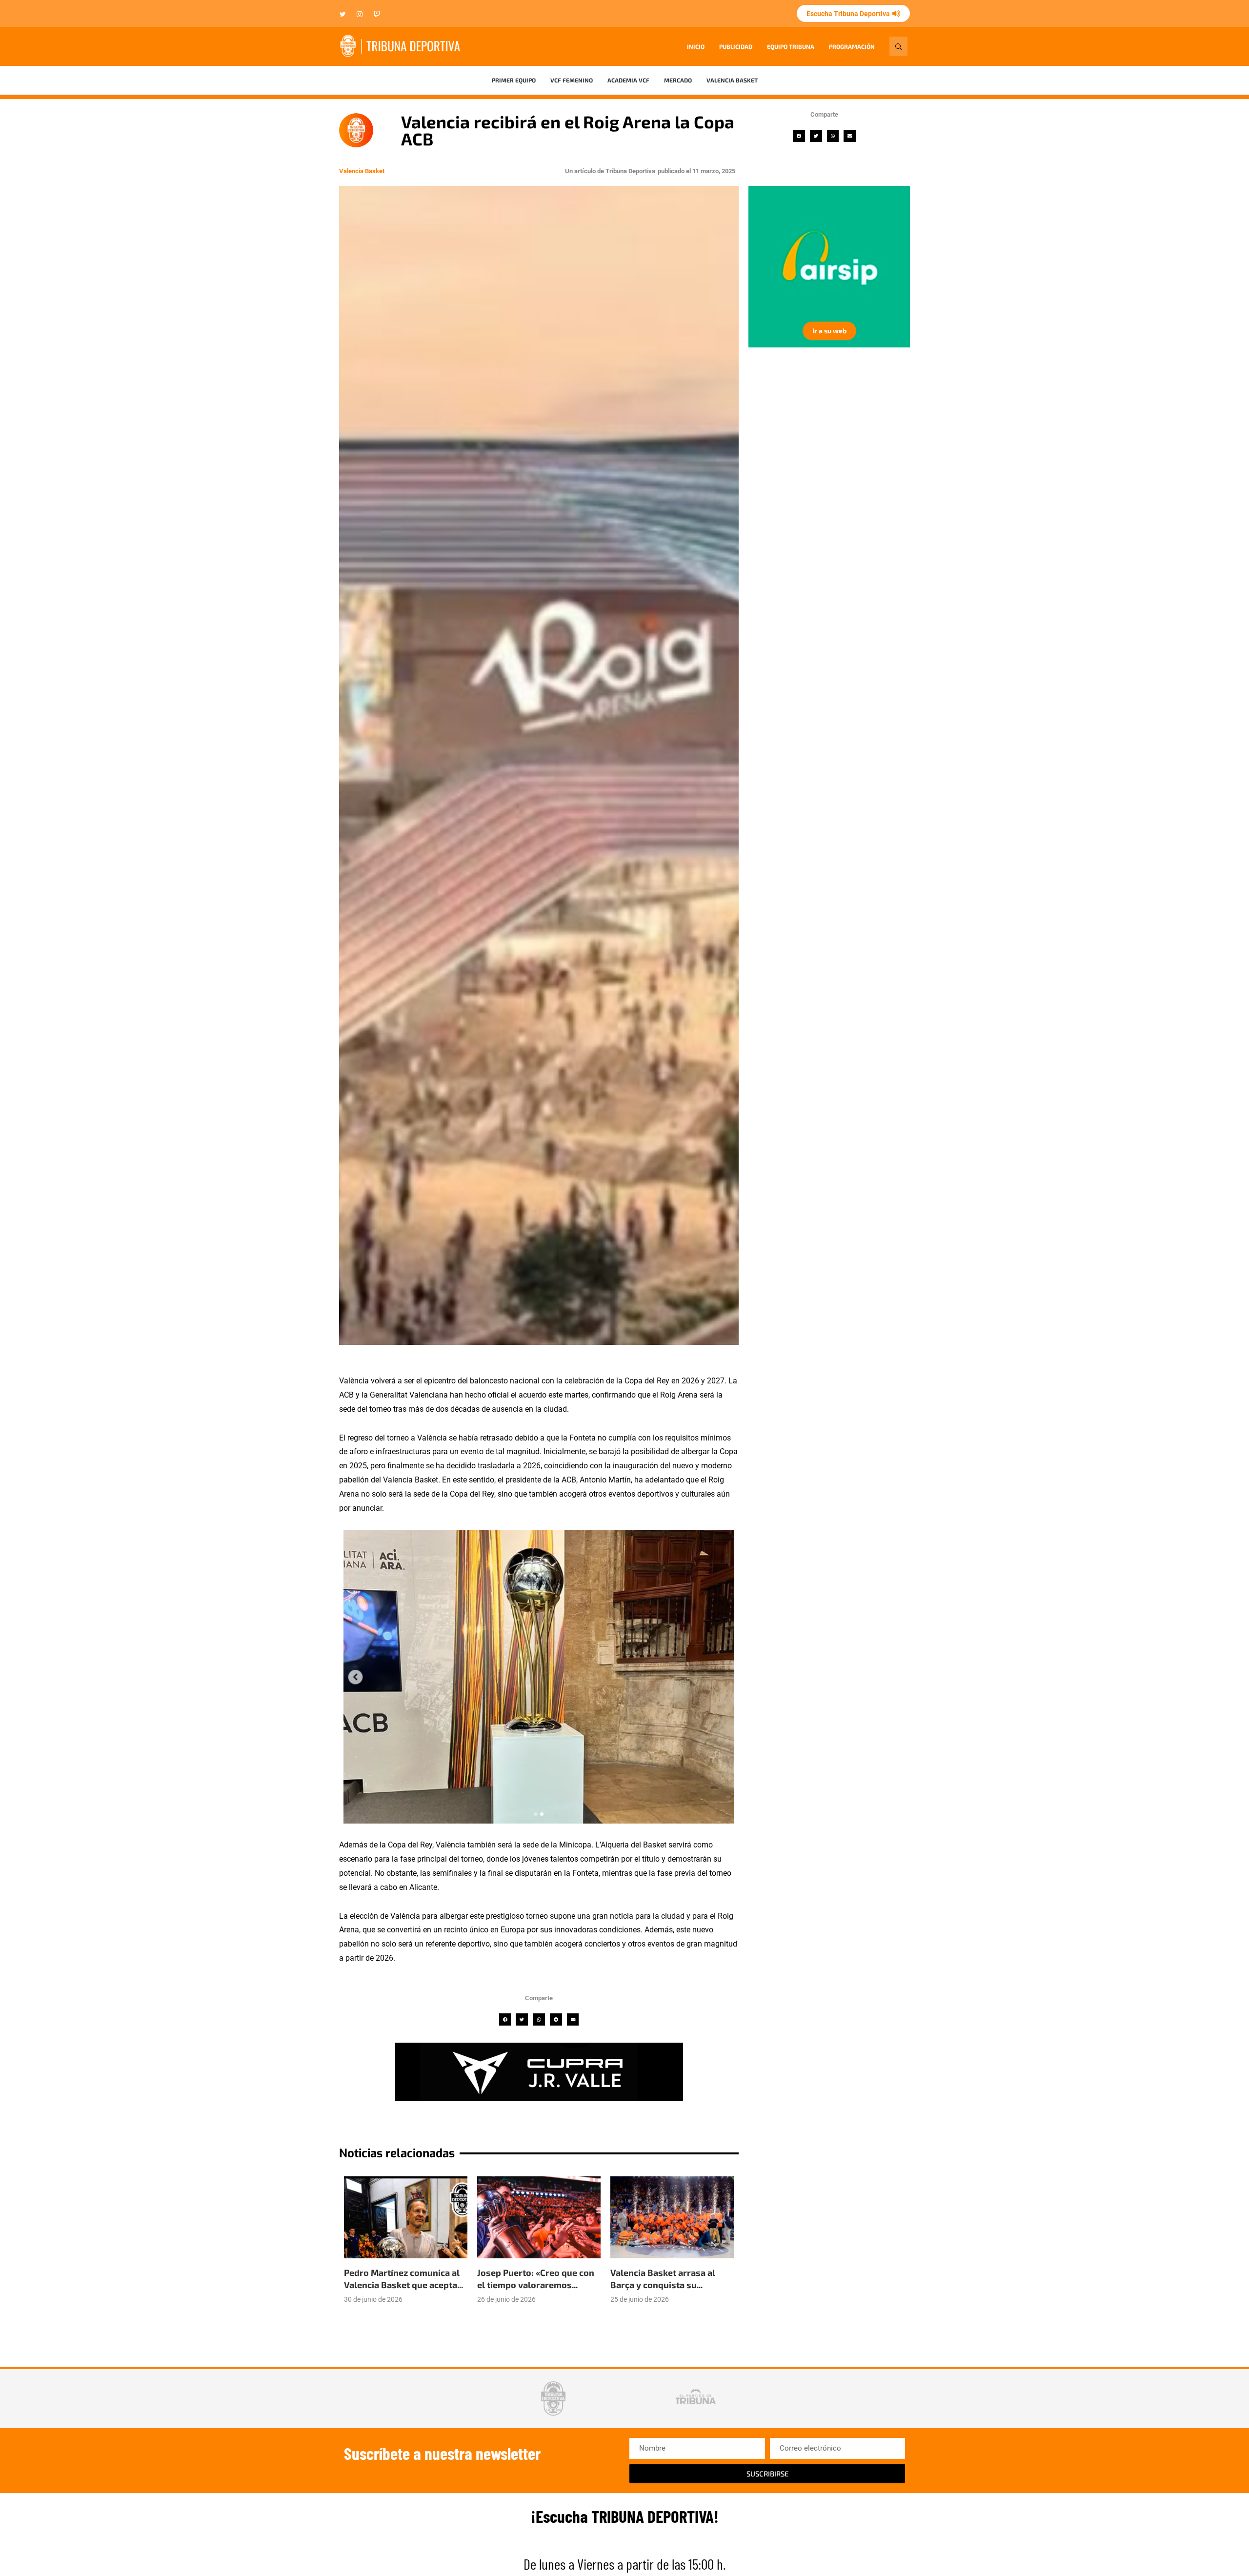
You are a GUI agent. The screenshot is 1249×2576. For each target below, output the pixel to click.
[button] (799, 136)
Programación (852, 46)
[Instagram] (360, 15)
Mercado (678, 80)
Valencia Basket (732, 80)
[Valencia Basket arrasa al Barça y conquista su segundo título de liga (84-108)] (672, 2218)
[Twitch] (377, 15)
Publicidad (736, 46)
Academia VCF (628, 80)
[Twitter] (343, 15)
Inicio (696, 46)
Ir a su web (829, 331)
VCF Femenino (572, 80)
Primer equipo (514, 80)
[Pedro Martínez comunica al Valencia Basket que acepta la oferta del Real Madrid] (406, 2218)
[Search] (898, 46)
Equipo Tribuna (791, 46)
